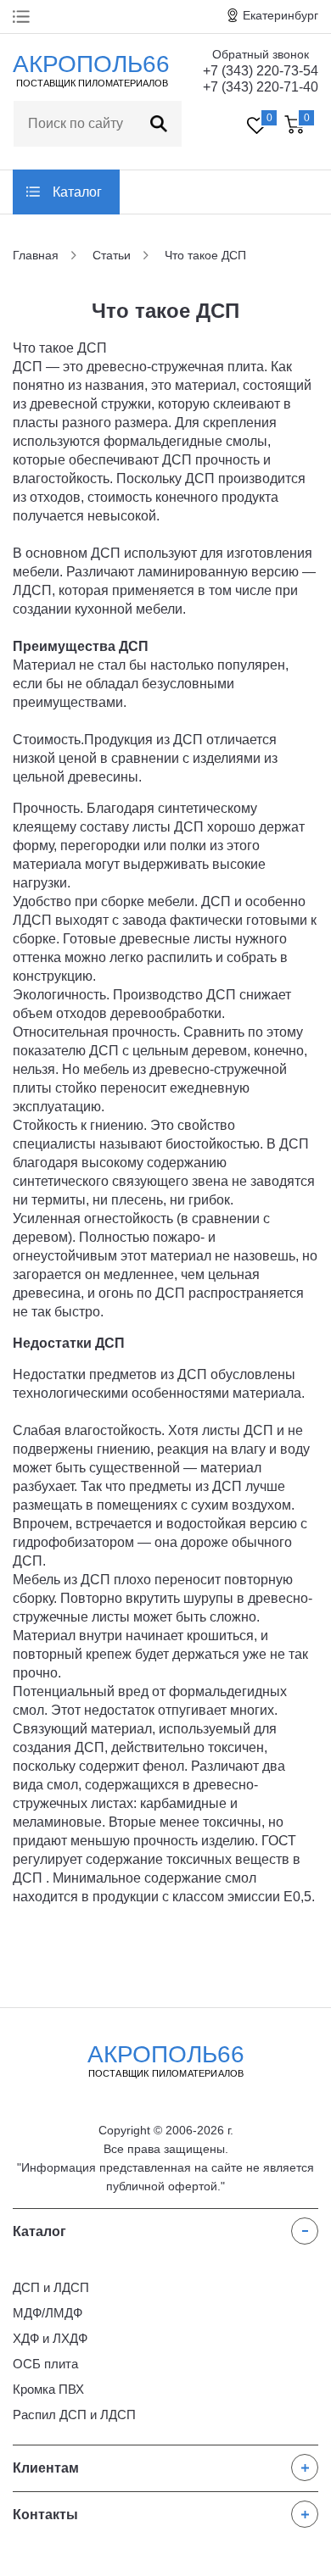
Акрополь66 (166, 2060)
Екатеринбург (281, 15)
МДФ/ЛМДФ (48, 2313)
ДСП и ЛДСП (51, 2287)
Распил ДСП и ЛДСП (74, 2415)
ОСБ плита (45, 2364)
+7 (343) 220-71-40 (261, 87)
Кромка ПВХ (48, 2389)
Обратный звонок (261, 54)
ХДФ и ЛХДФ (50, 2338)
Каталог (77, 192)
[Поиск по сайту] (159, 124)
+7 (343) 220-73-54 (261, 71)
